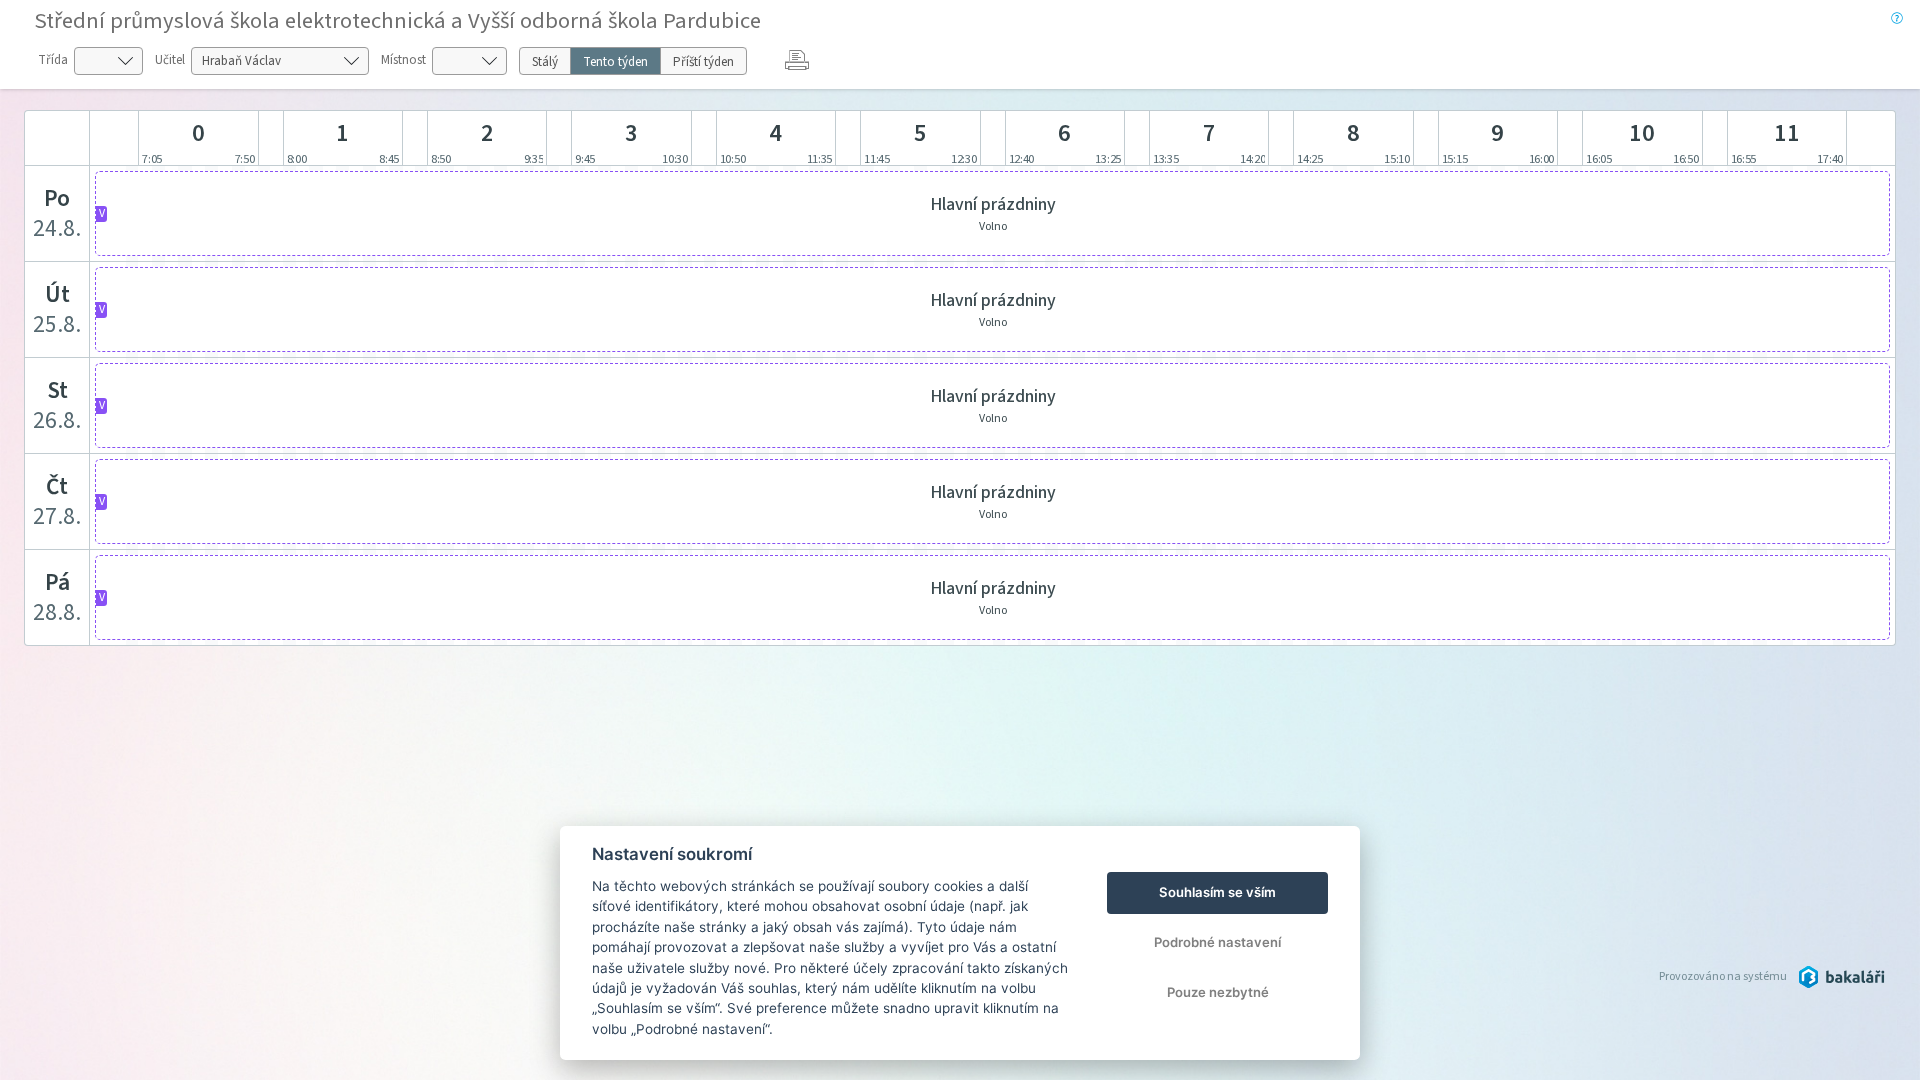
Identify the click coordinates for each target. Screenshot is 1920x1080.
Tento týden (615, 62)
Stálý (545, 62)
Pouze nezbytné (1218, 992)
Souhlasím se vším (1217, 892)
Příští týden (703, 62)
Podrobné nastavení (1217, 942)
